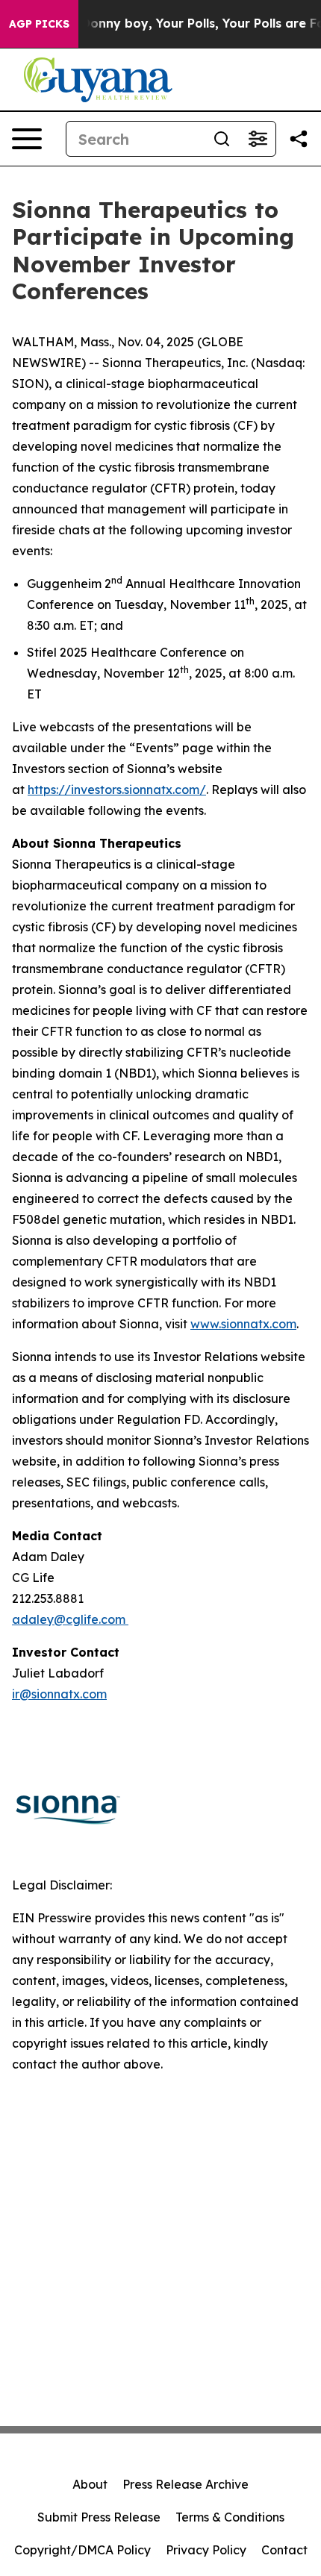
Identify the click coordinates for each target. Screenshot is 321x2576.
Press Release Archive (186, 2484)
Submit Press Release (99, 2517)
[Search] (222, 139)
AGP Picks (39, 24)
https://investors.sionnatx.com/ (117, 790)
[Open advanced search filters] (258, 139)
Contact (284, 2550)
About (90, 2484)
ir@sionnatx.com (59, 1694)
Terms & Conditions (230, 2517)
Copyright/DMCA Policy (82, 2550)
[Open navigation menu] (27, 139)
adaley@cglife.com (70, 1619)
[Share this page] (299, 139)
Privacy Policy (206, 2550)
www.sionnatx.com (243, 1324)
